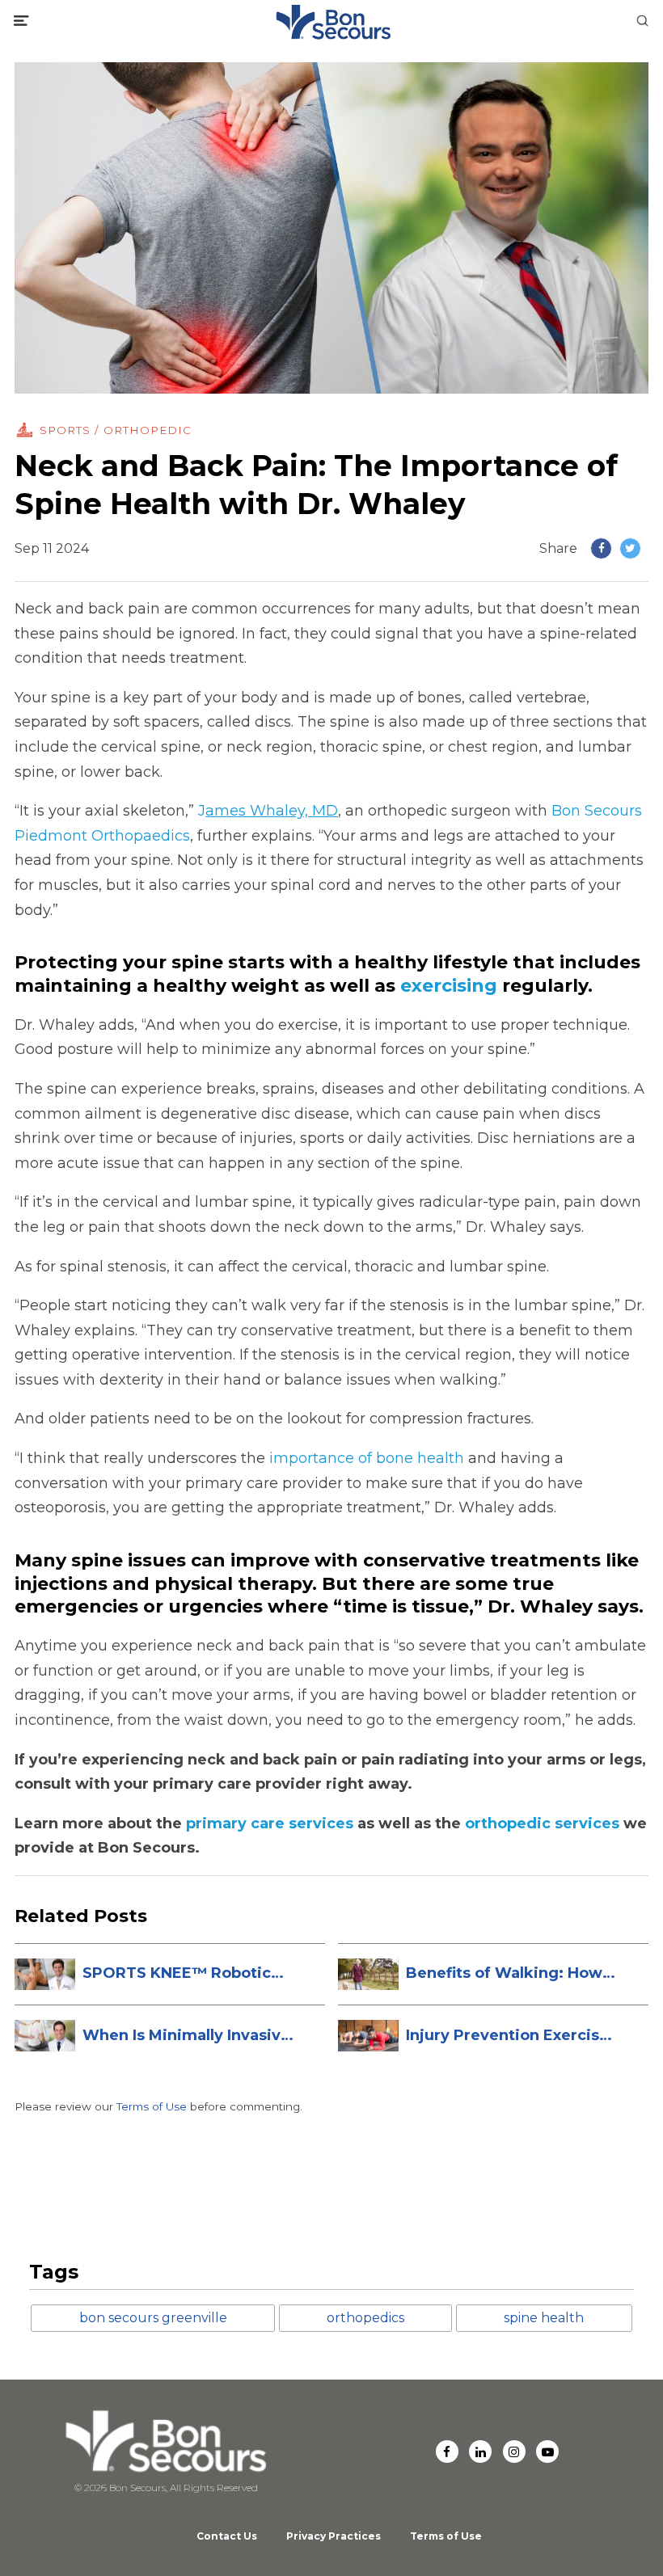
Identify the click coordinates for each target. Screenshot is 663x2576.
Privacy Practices (334, 2536)
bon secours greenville (153, 2318)
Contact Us (227, 2536)
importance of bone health (367, 1458)
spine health (544, 2318)
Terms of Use (152, 2106)
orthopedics (365, 2318)
